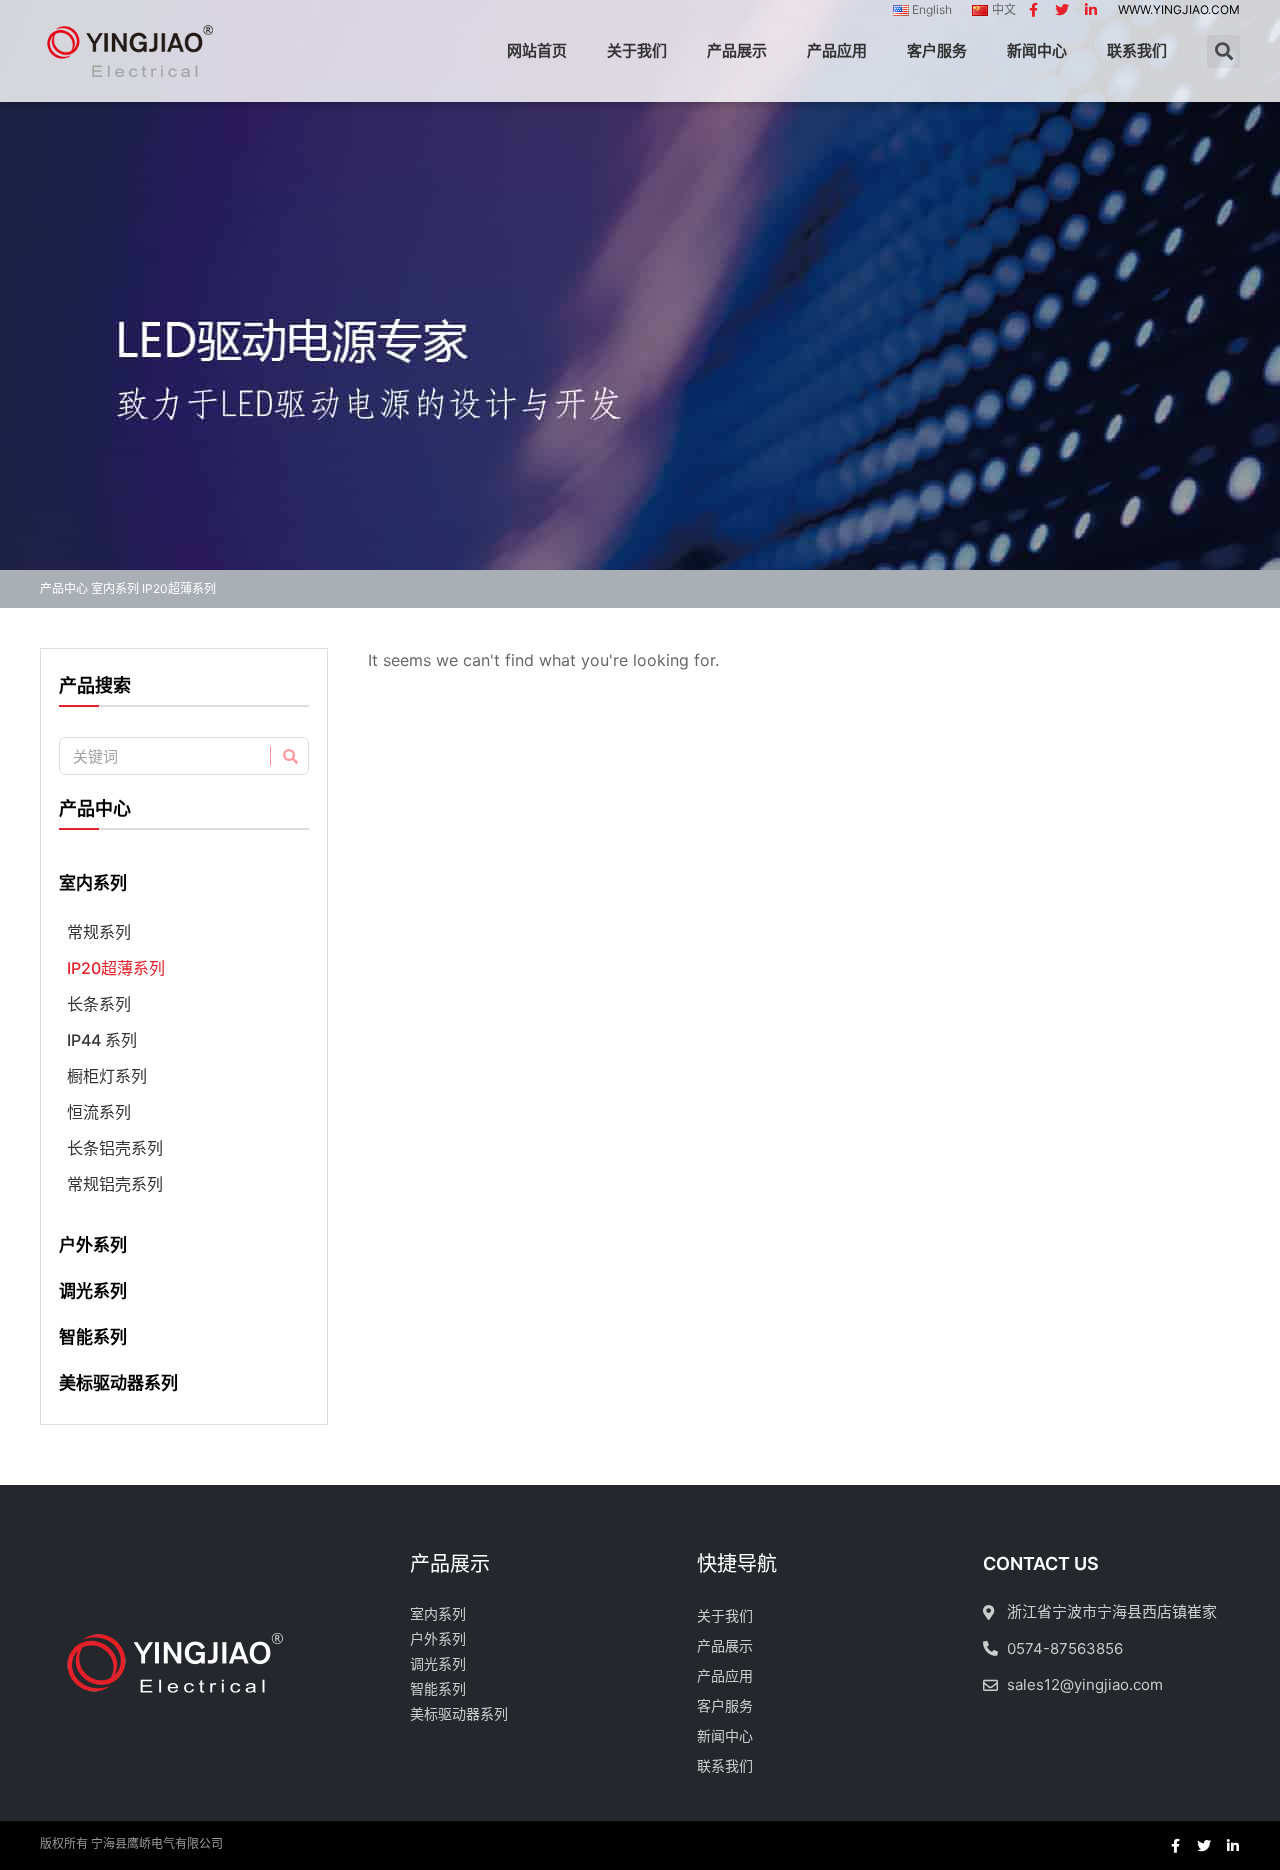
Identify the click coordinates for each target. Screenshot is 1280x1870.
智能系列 (93, 1337)
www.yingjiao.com (1179, 9)
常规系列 (99, 932)
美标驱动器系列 (118, 1383)
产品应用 (837, 50)
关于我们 (637, 50)
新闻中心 (1037, 50)
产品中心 (64, 588)
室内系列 (115, 588)
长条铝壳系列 (115, 1148)
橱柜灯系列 (107, 1076)
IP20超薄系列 (116, 968)
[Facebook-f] (1033, 10)
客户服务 (937, 50)
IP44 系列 (102, 1040)
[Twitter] (1062, 10)
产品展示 (737, 50)
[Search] (289, 756)
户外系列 (93, 1245)
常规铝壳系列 (115, 1184)
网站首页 (537, 50)
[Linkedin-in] (1091, 10)
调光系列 (93, 1291)
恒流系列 (99, 1112)
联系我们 (1137, 50)
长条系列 (99, 1004)
